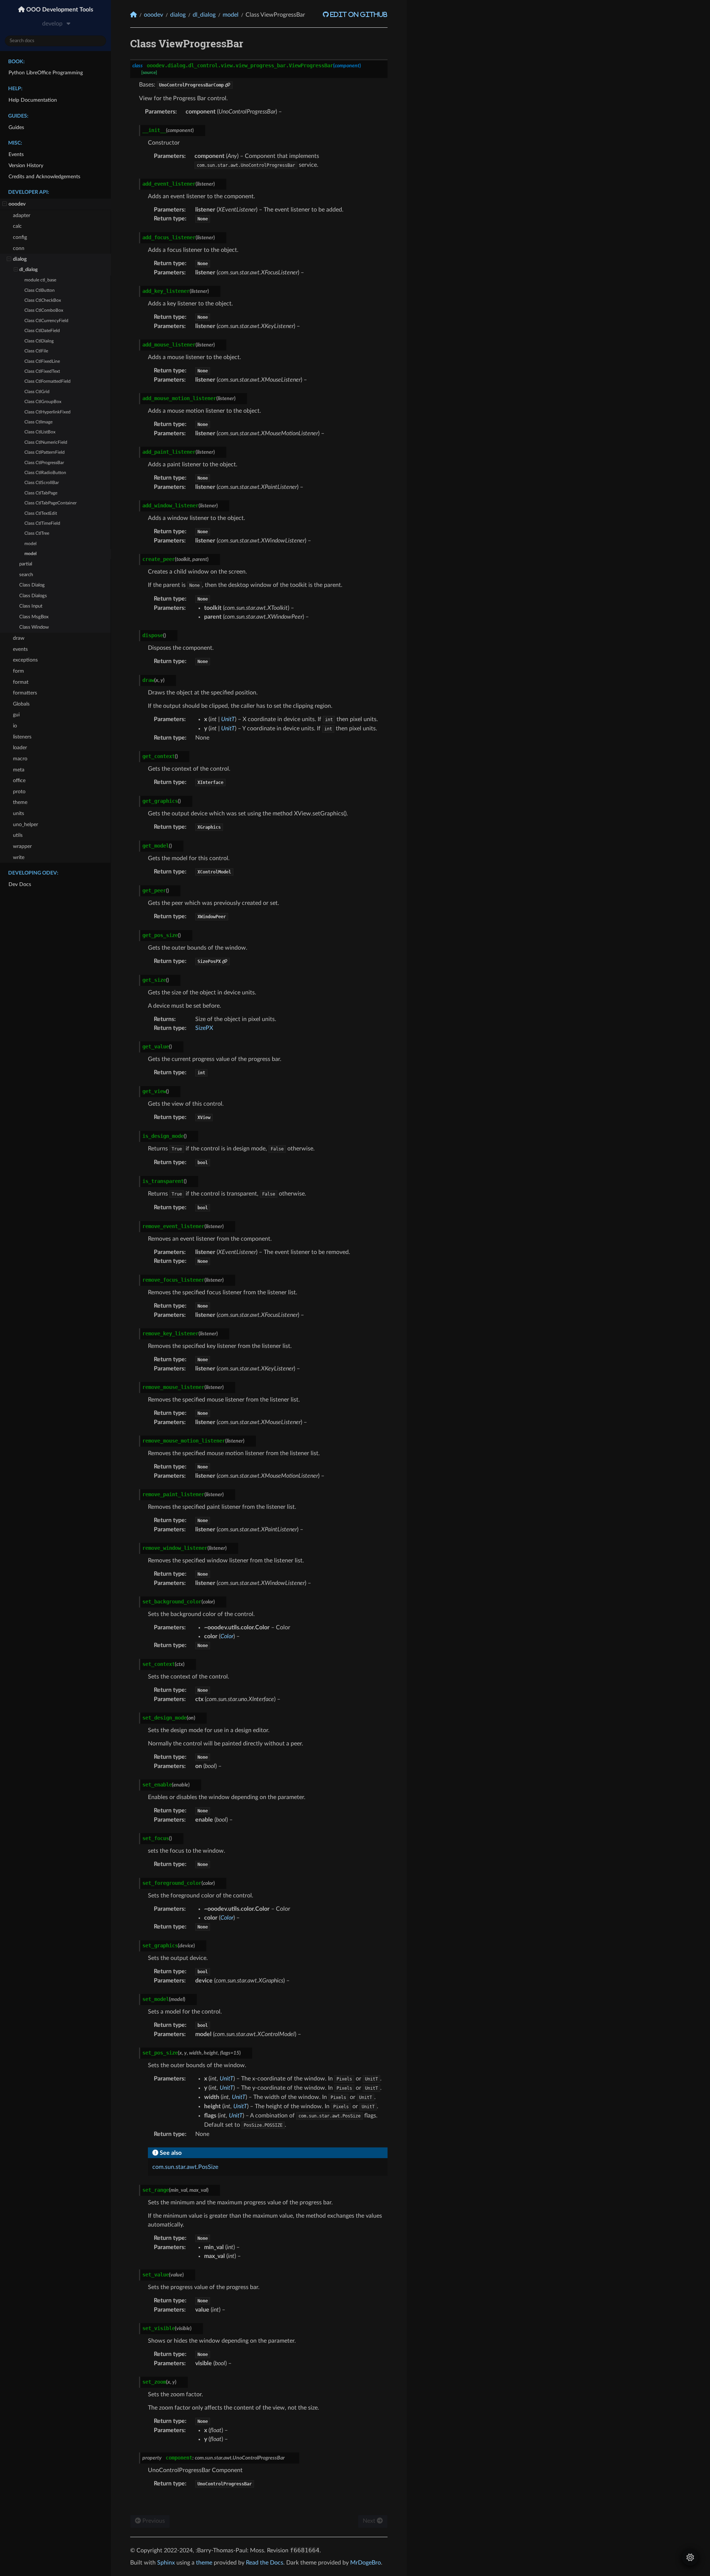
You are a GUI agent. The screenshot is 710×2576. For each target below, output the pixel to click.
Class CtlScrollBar (42, 483)
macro (20, 759)
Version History (26, 165)
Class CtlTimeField (42, 523)
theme (20, 802)
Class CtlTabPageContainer (50, 503)
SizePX (204, 1028)
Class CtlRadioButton (45, 473)
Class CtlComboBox (44, 310)
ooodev (17, 204)
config (20, 237)
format (21, 682)
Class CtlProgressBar (44, 463)
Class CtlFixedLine (42, 361)
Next (370, 2521)
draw (19, 638)
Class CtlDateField (42, 331)
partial (26, 564)
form (18, 671)
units (18, 813)
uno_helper (26, 824)
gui (16, 715)
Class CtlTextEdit (41, 513)
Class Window (34, 627)
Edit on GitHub (358, 14)
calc (17, 226)
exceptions (25, 660)
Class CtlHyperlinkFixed (48, 412)
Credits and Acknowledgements (44, 177)
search (26, 575)
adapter (22, 215)
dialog (20, 259)
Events (16, 154)
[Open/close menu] (5, 204)
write (19, 857)
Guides (16, 127)
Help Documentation (33, 100)
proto (19, 792)
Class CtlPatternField (45, 452)
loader (20, 748)
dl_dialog (28, 270)
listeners (22, 737)
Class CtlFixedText (42, 371)
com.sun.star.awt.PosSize (185, 2167)
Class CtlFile (36, 351)
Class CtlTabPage (41, 493)
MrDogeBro (366, 2563)
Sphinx (166, 2563)
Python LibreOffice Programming (46, 73)
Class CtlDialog (39, 341)
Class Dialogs (33, 596)
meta (19, 770)
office (19, 780)
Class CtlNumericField (46, 442)
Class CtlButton (40, 290)
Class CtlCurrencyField (46, 321)
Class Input (31, 606)
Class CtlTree (37, 533)
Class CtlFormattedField (48, 381)
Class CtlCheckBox (43, 300)
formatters (25, 693)
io (15, 726)
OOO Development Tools (59, 10)
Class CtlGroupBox (43, 402)
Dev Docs (20, 884)
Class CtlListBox (40, 432)
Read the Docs (265, 2563)
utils (18, 835)
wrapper (22, 846)
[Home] (133, 15)
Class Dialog (32, 585)
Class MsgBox (34, 617)
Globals (21, 704)
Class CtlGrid (37, 392)
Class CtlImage (38, 422)
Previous (153, 2521)
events (20, 649)
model (31, 544)
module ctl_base (40, 280)
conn (19, 248)
